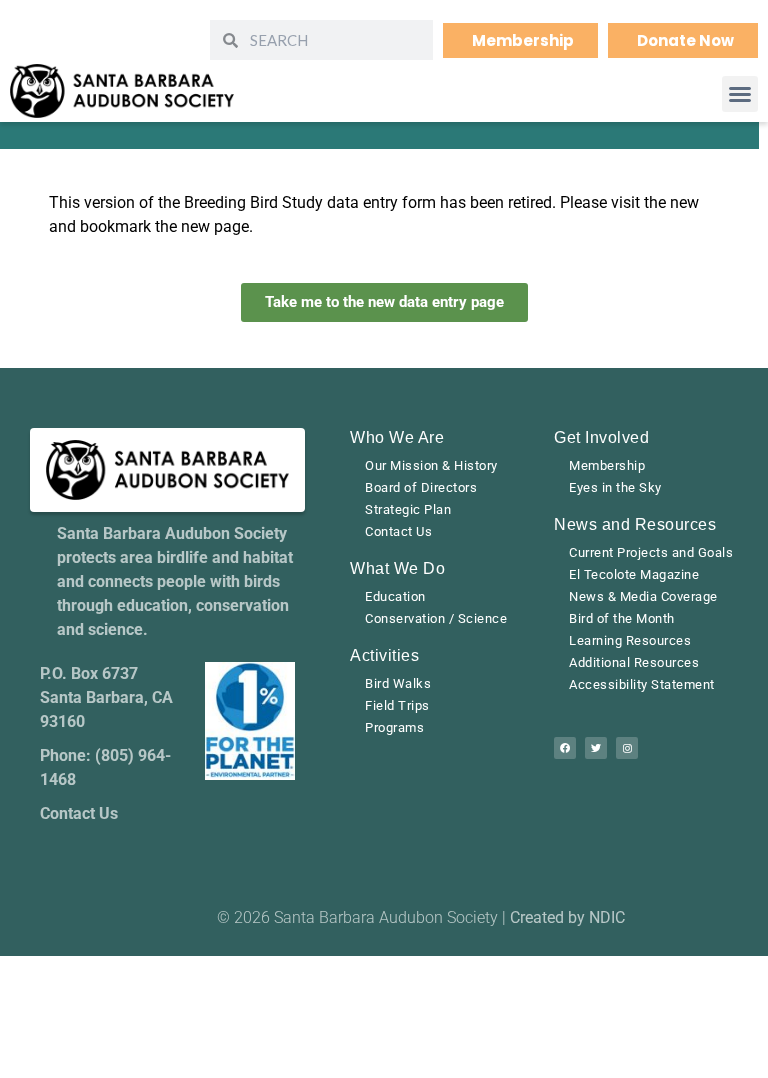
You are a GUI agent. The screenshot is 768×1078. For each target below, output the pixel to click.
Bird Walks (398, 683)
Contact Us (398, 531)
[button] (740, 94)
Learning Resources (630, 640)
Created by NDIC (567, 917)
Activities (384, 655)
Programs (394, 727)
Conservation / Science (436, 618)
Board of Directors (421, 487)
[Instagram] (627, 748)
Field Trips (397, 705)
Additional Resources (634, 662)
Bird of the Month (622, 618)
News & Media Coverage (643, 596)
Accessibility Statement (642, 684)
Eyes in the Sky (615, 487)
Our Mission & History (431, 465)
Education (395, 596)
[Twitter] (596, 748)
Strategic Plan (408, 509)
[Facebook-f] (565, 748)
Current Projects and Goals (651, 552)
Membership (607, 465)
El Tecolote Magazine (634, 574)
